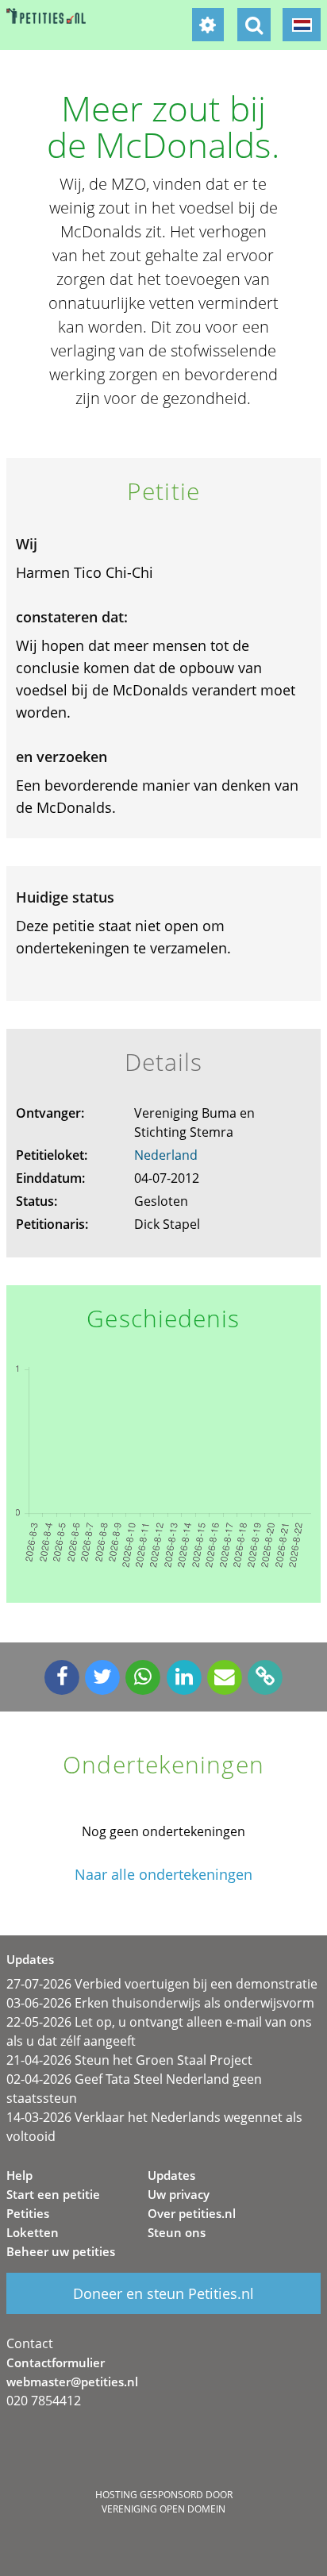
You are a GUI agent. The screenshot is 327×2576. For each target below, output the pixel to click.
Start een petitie (53, 2194)
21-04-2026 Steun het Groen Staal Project (129, 2060)
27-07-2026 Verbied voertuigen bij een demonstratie (162, 1984)
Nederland (166, 1155)
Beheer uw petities (61, 2251)
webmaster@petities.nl (72, 2382)
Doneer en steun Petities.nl (163, 2293)
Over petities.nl (192, 2213)
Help (19, 2175)
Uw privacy (179, 2194)
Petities (28, 2213)
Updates (171, 2175)
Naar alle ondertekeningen (163, 1875)
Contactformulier (56, 2362)
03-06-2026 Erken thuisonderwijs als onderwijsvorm (160, 2003)
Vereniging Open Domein (163, 2509)
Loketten (33, 2232)
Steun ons (177, 2232)
